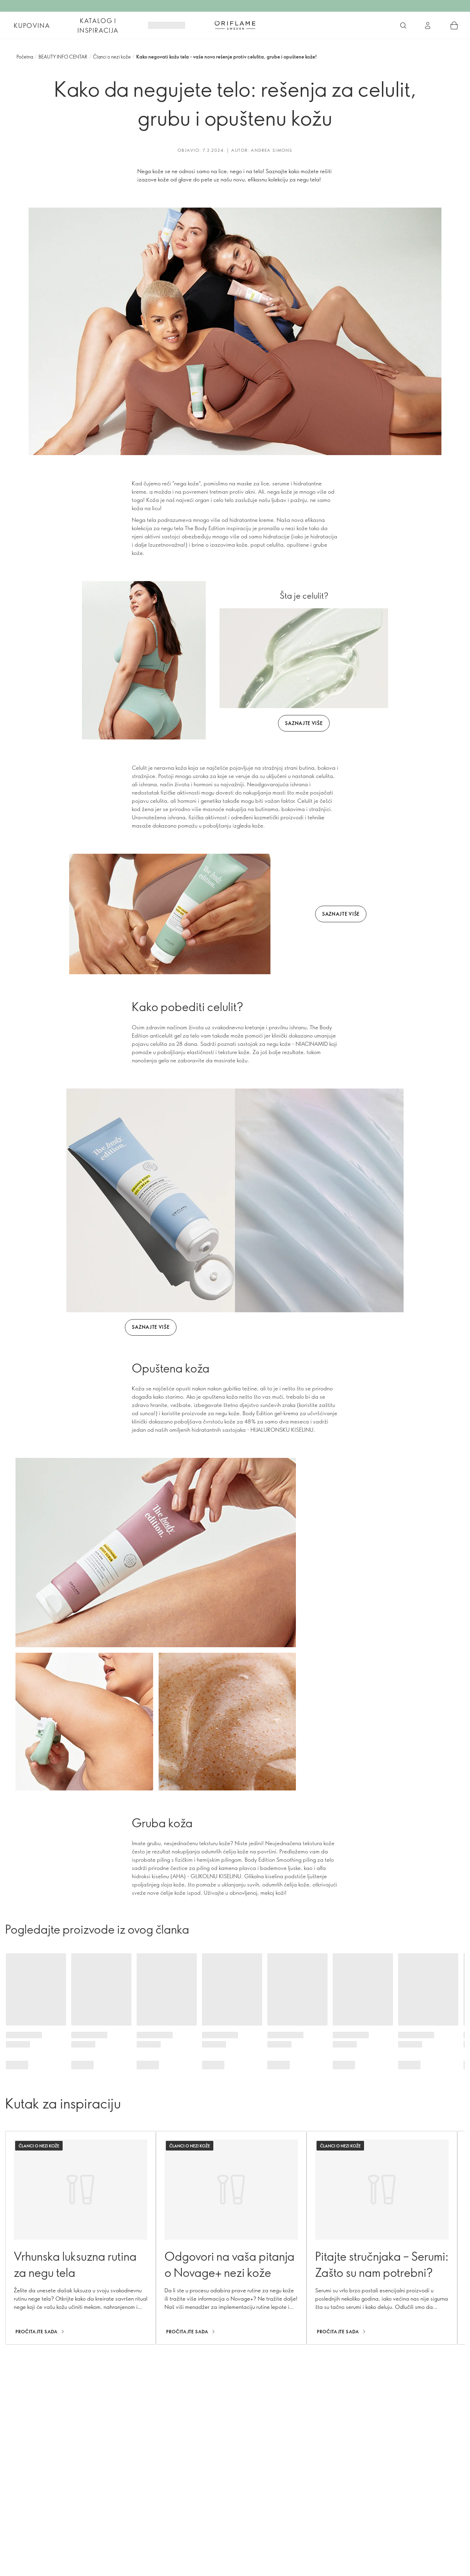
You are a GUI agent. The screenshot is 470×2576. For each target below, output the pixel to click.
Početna (25, 57)
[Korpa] (454, 25)
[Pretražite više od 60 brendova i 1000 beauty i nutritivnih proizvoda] (403, 25)
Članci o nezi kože (112, 57)
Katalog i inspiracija (98, 25)
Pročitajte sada (37, 2332)
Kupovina (32, 25)
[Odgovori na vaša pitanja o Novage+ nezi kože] (231, 2238)
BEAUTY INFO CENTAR (63, 57)
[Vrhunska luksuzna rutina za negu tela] (81, 2238)
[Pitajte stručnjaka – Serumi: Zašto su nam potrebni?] (382, 2238)
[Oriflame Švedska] (235, 25)
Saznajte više (304, 723)
